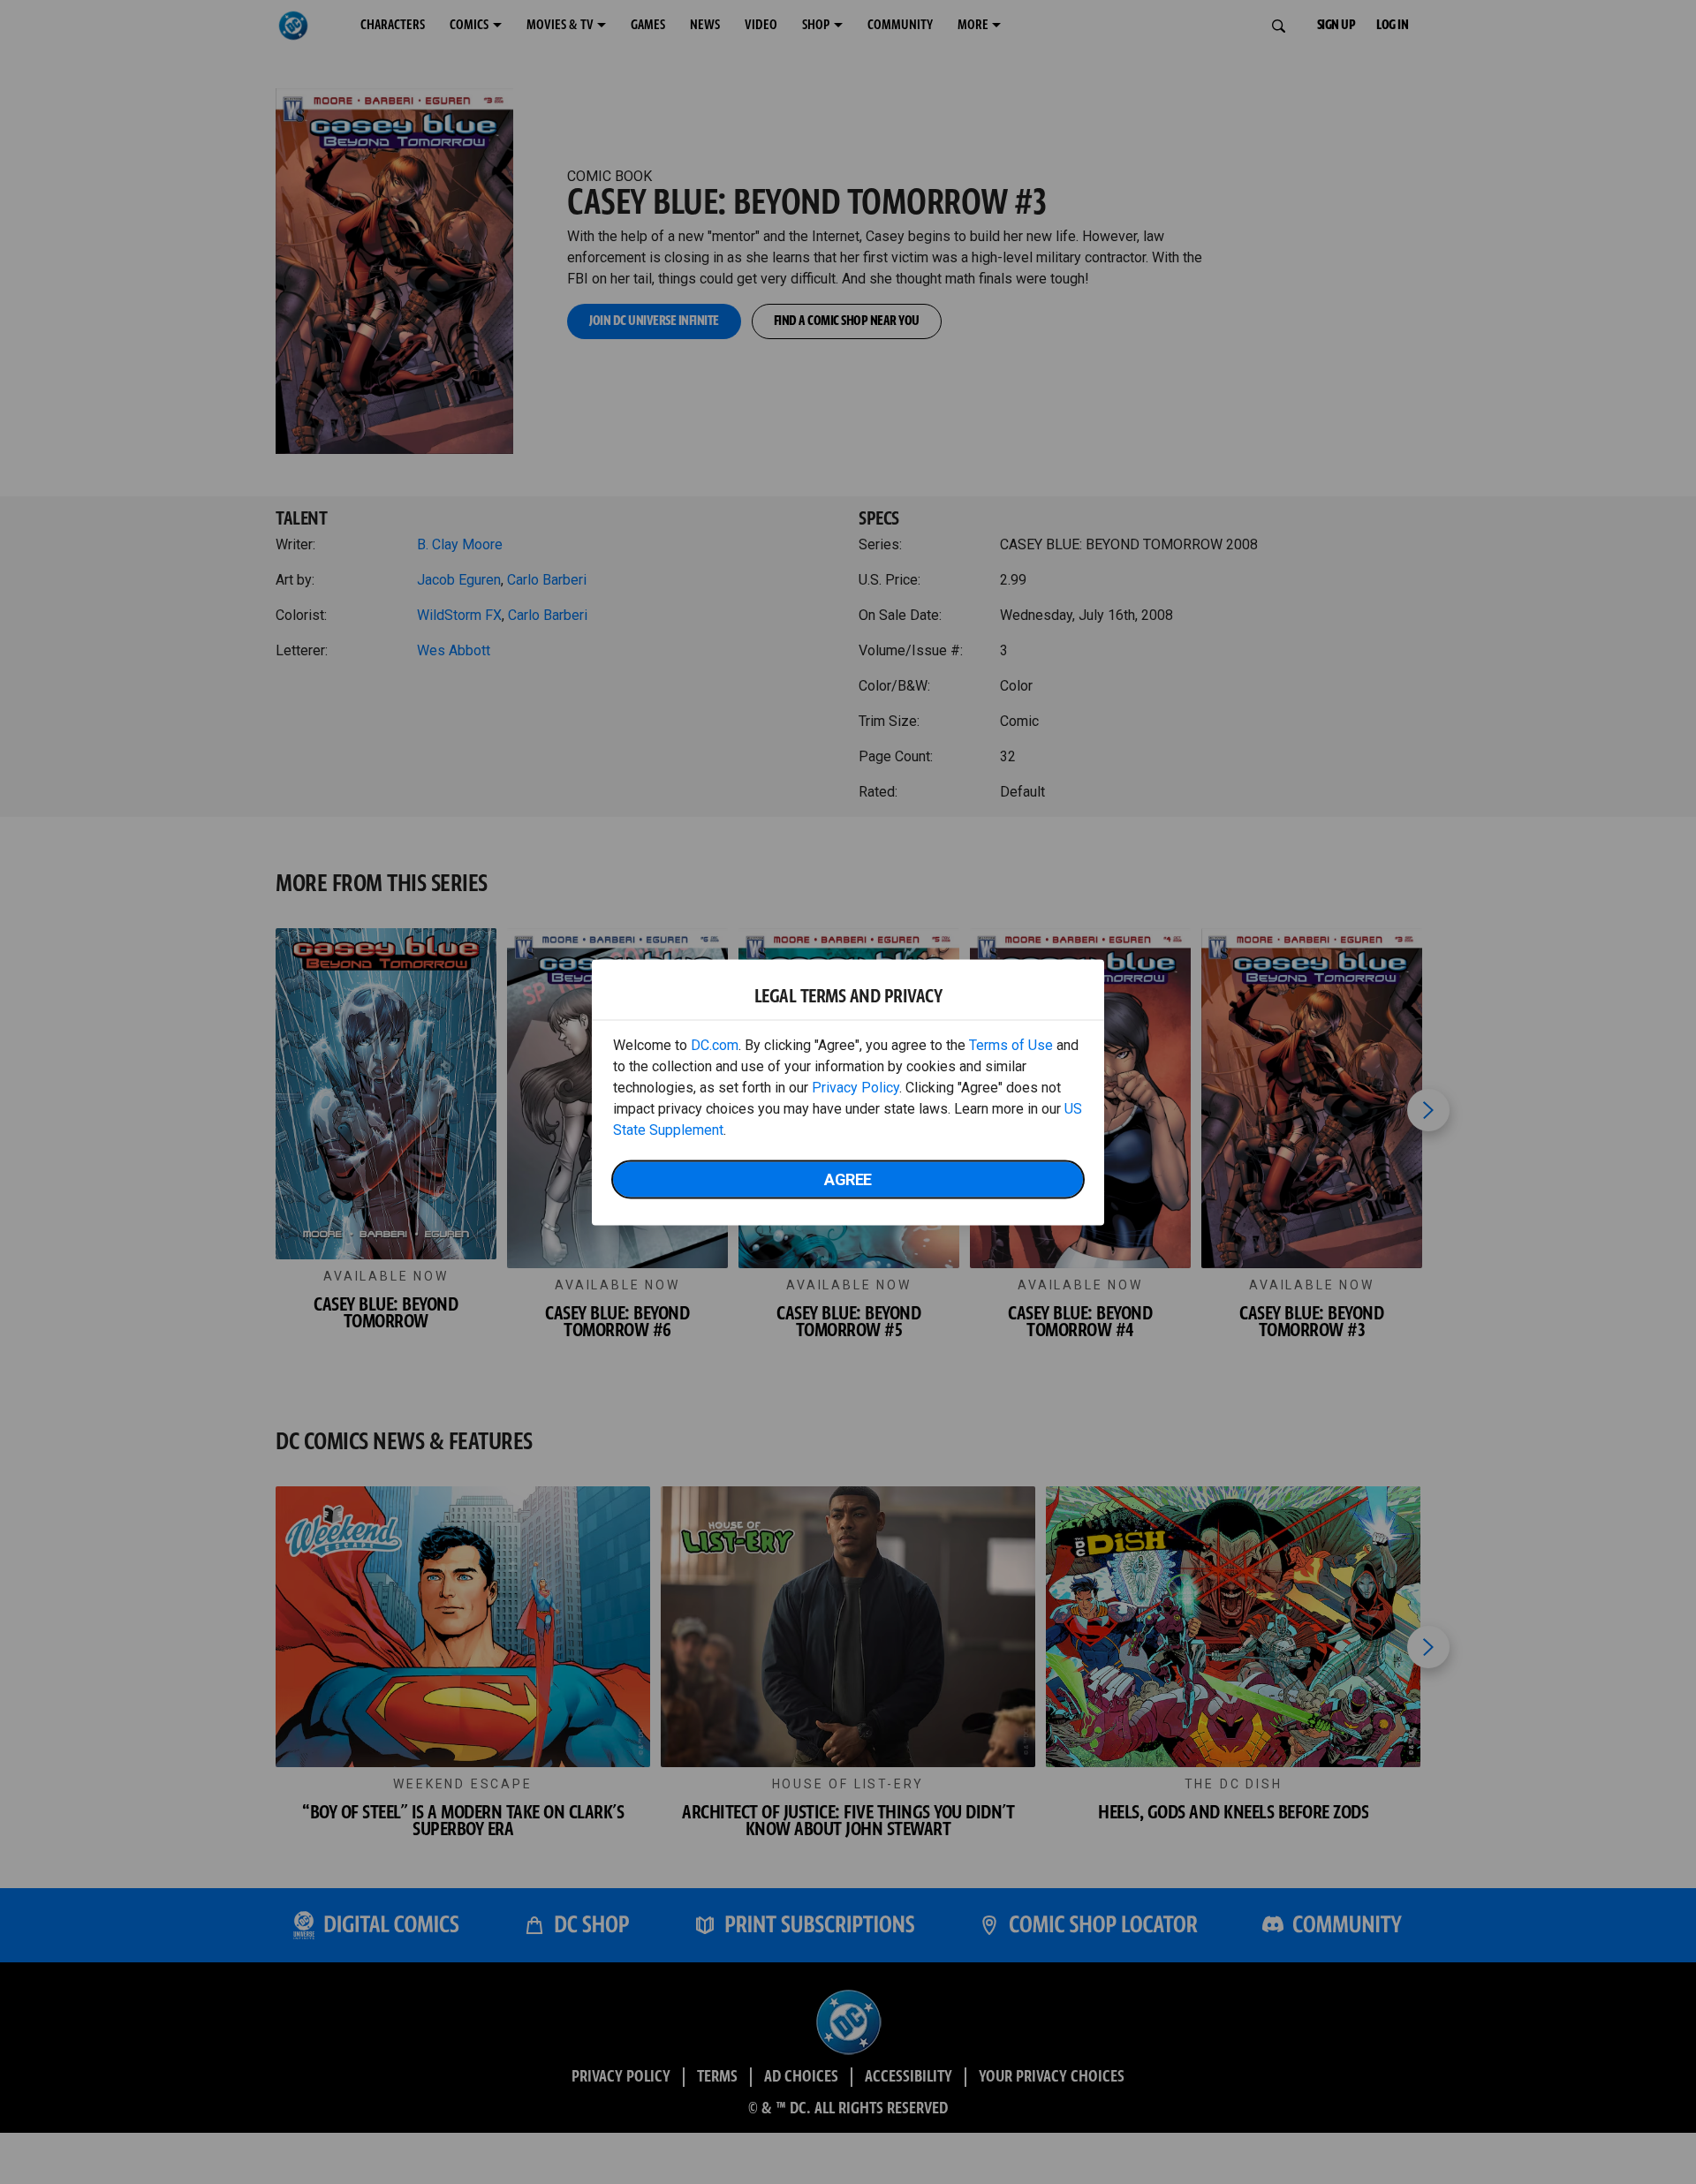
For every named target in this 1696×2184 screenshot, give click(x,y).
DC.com (715, 1044)
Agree (848, 1179)
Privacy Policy (856, 1087)
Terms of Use (1011, 1044)
